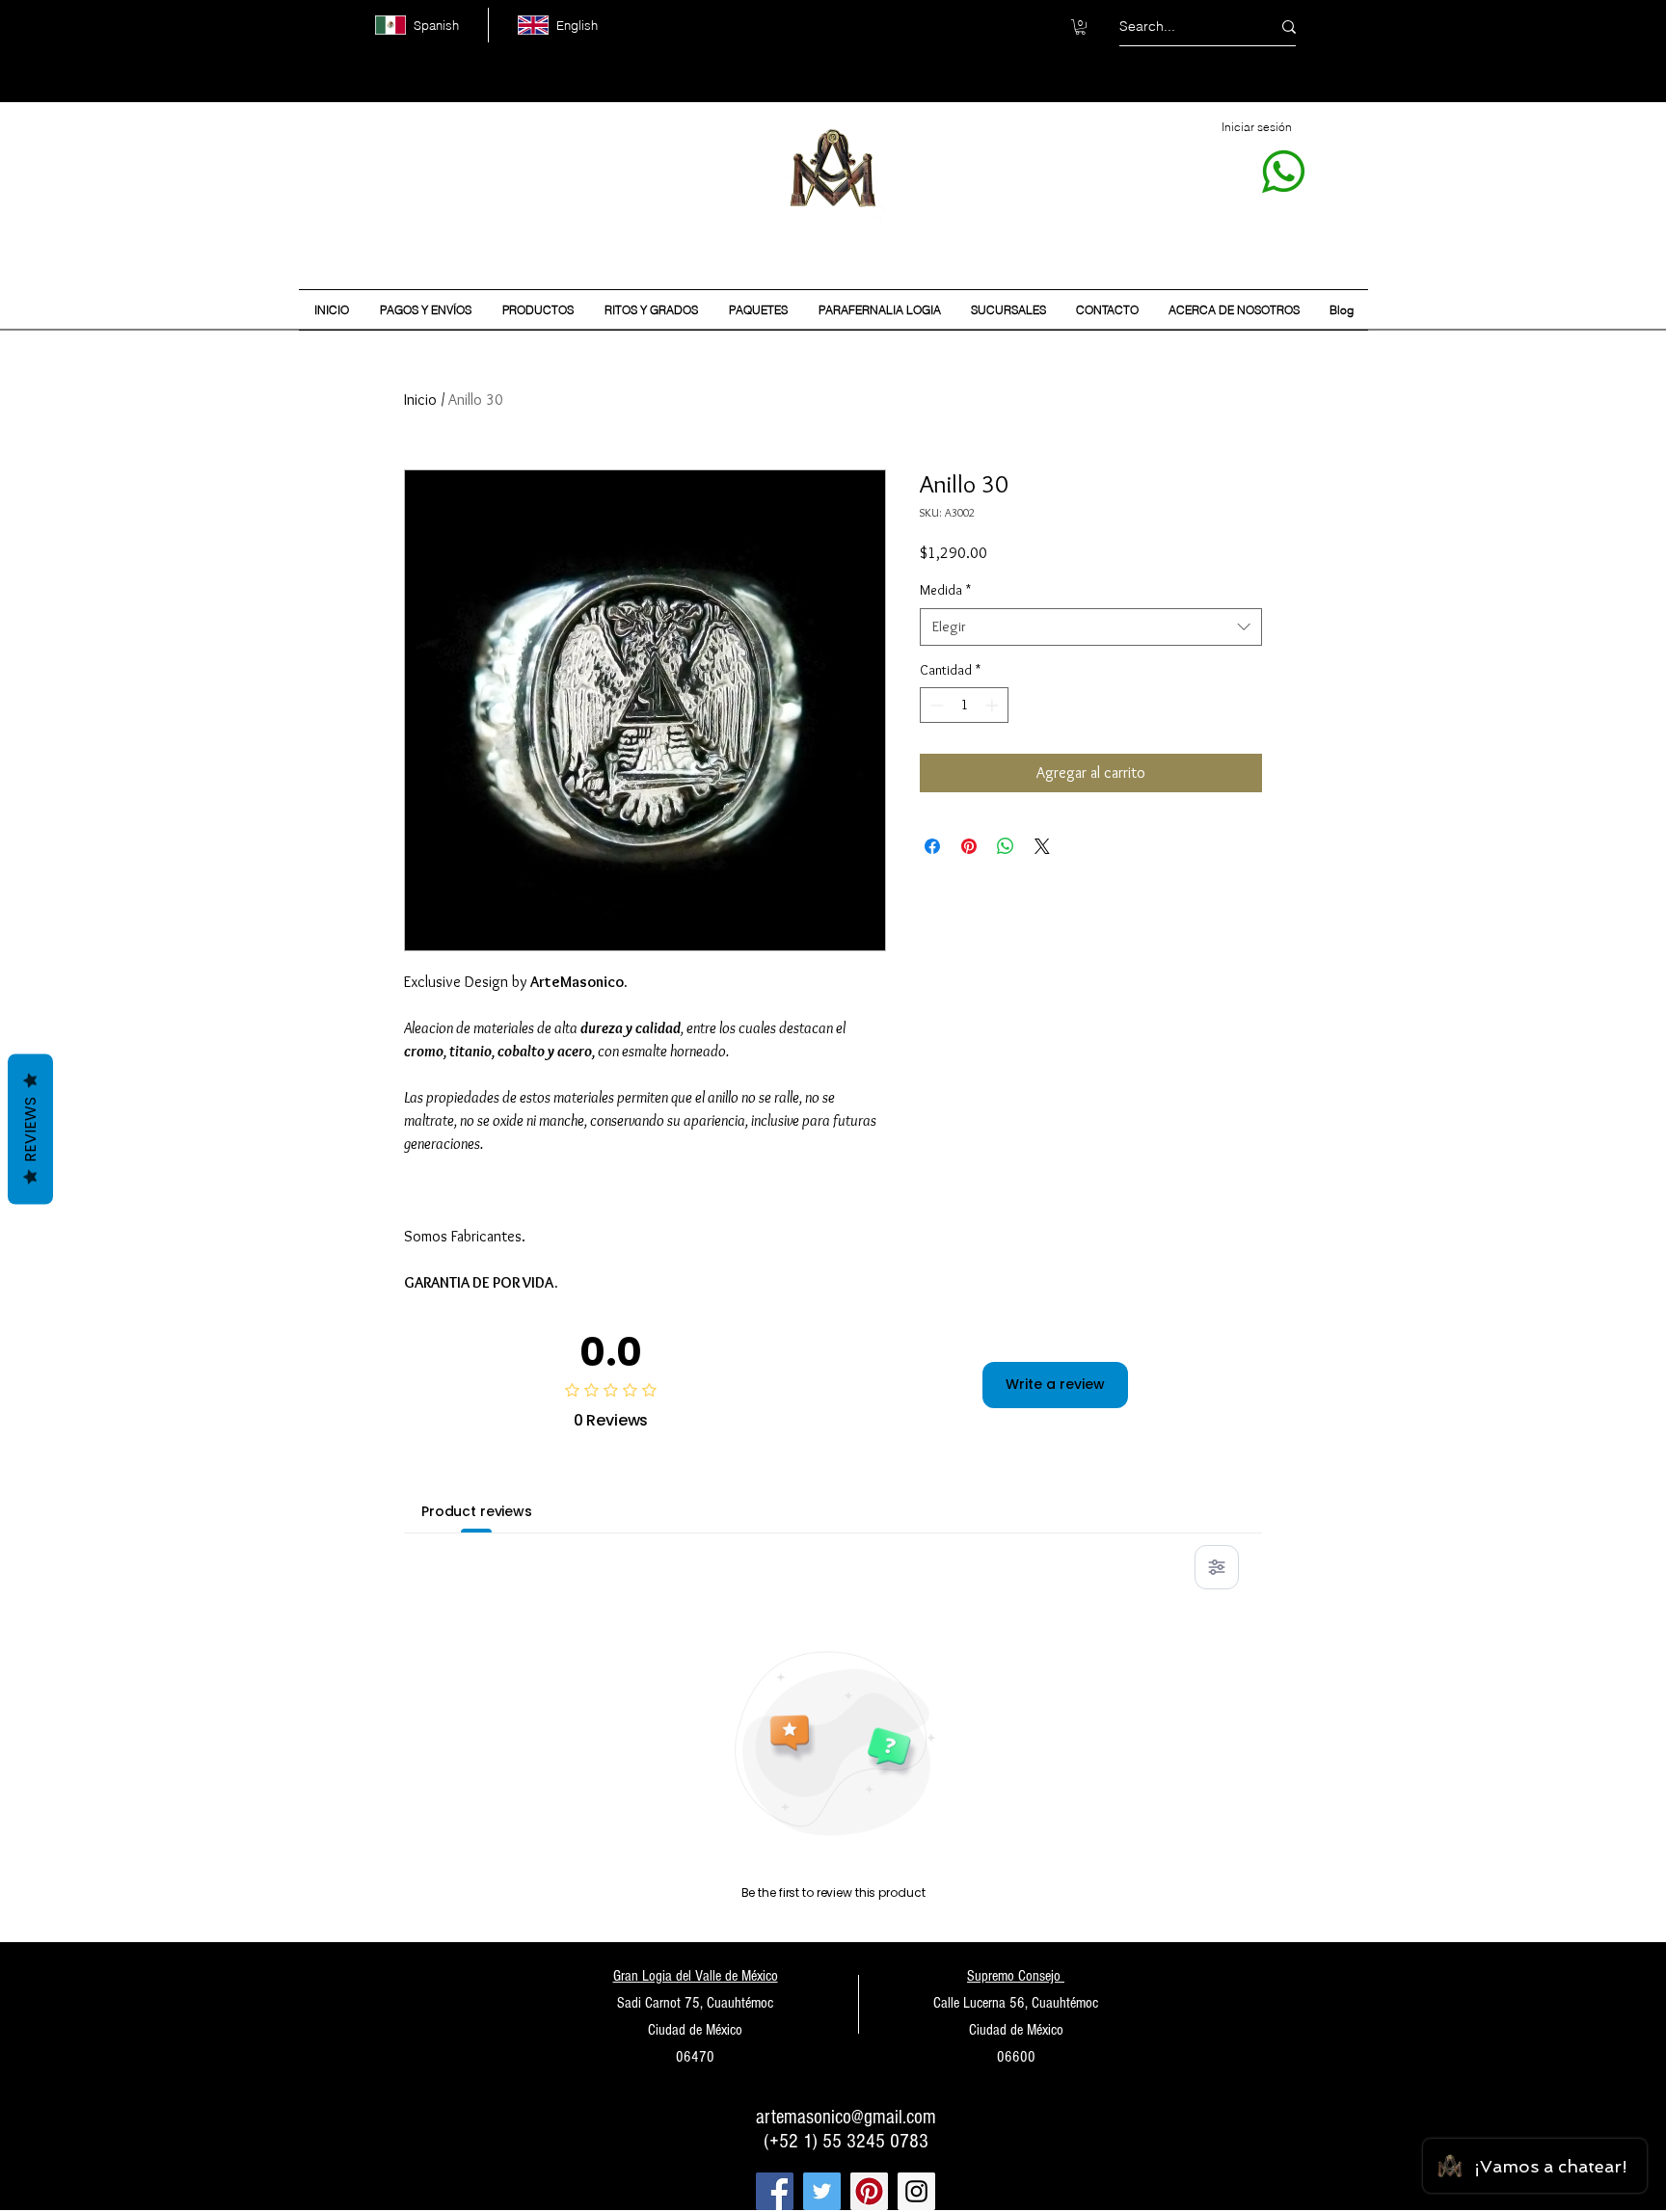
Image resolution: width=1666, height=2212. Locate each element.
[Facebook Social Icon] (775, 2191)
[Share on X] (1042, 846)
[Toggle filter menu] (1217, 1567)
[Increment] (994, 705)
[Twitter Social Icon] (822, 2191)
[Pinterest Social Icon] (869, 2191)
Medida (945, 590)
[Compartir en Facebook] (932, 846)
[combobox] (1091, 627)
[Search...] (1289, 27)
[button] (1080, 27)
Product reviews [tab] (477, 1511)
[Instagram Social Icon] (916, 2191)
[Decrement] (935, 705)
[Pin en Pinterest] (969, 846)
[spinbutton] (964, 705)
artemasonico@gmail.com (846, 2117)
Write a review (1055, 1384)
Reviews (30, 1129)
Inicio (420, 400)
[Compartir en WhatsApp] (1006, 846)
